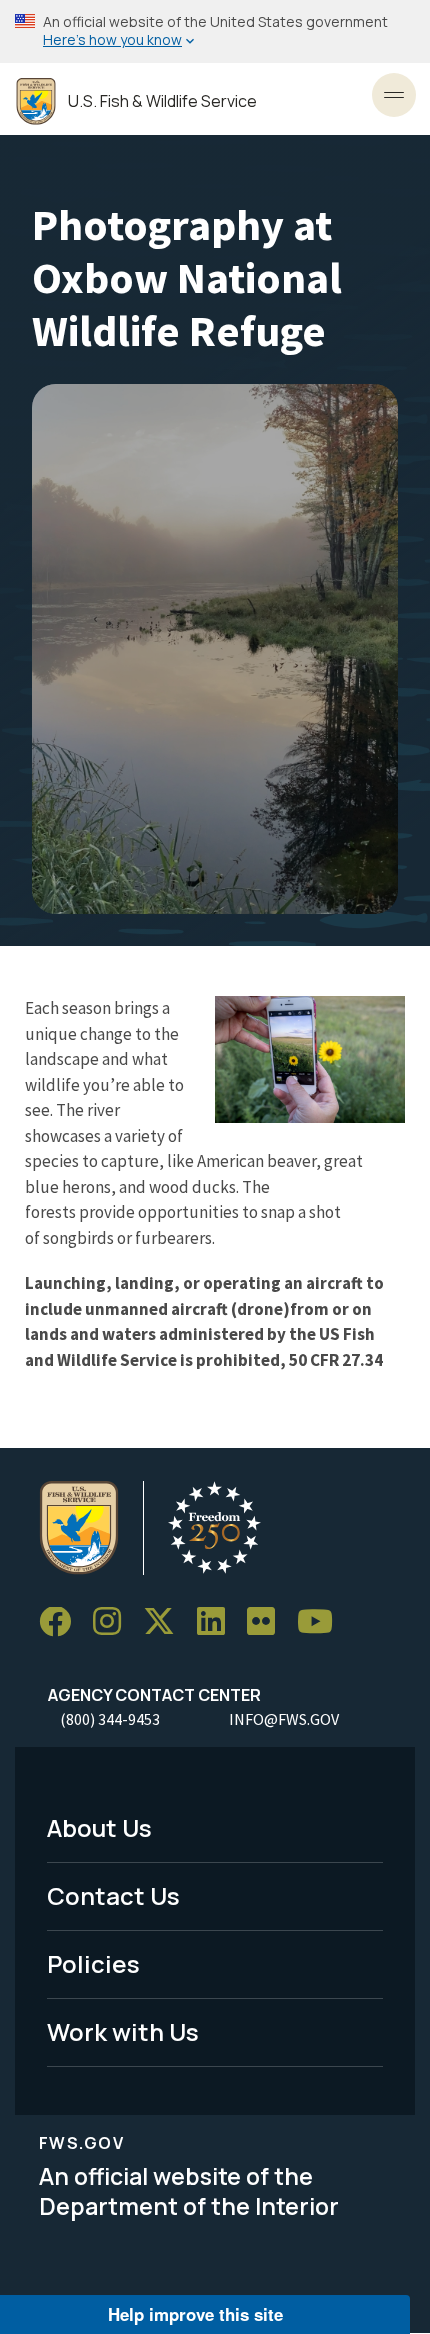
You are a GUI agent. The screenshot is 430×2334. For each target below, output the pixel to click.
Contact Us (113, 1895)
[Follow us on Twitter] (166, 1622)
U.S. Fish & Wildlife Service (162, 101)
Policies (93, 1963)
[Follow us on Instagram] (114, 1622)
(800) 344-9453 (110, 1719)
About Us (99, 1827)
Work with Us (123, 2031)
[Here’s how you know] (215, 31)
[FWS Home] (36, 101)
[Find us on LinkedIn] (218, 1622)
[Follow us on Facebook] (62, 1622)
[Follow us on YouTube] (322, 1622)
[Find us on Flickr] (268, 1622)
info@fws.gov (284, 1719)
